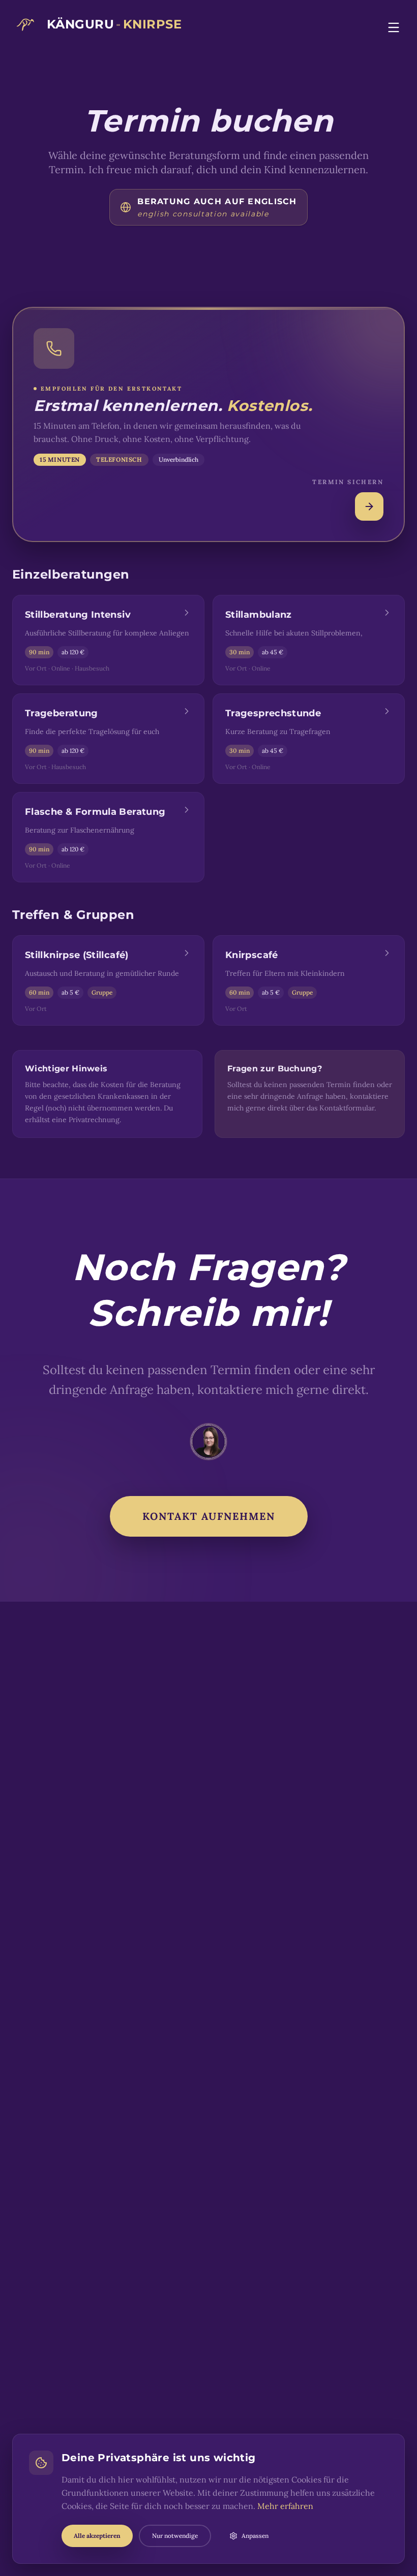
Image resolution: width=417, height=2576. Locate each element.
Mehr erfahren (285, 2506)
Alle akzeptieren (97, 2536)
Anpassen (255, 2536)
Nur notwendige (175, 2536)
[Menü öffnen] (394, 27)
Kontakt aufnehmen (209, 1516)
